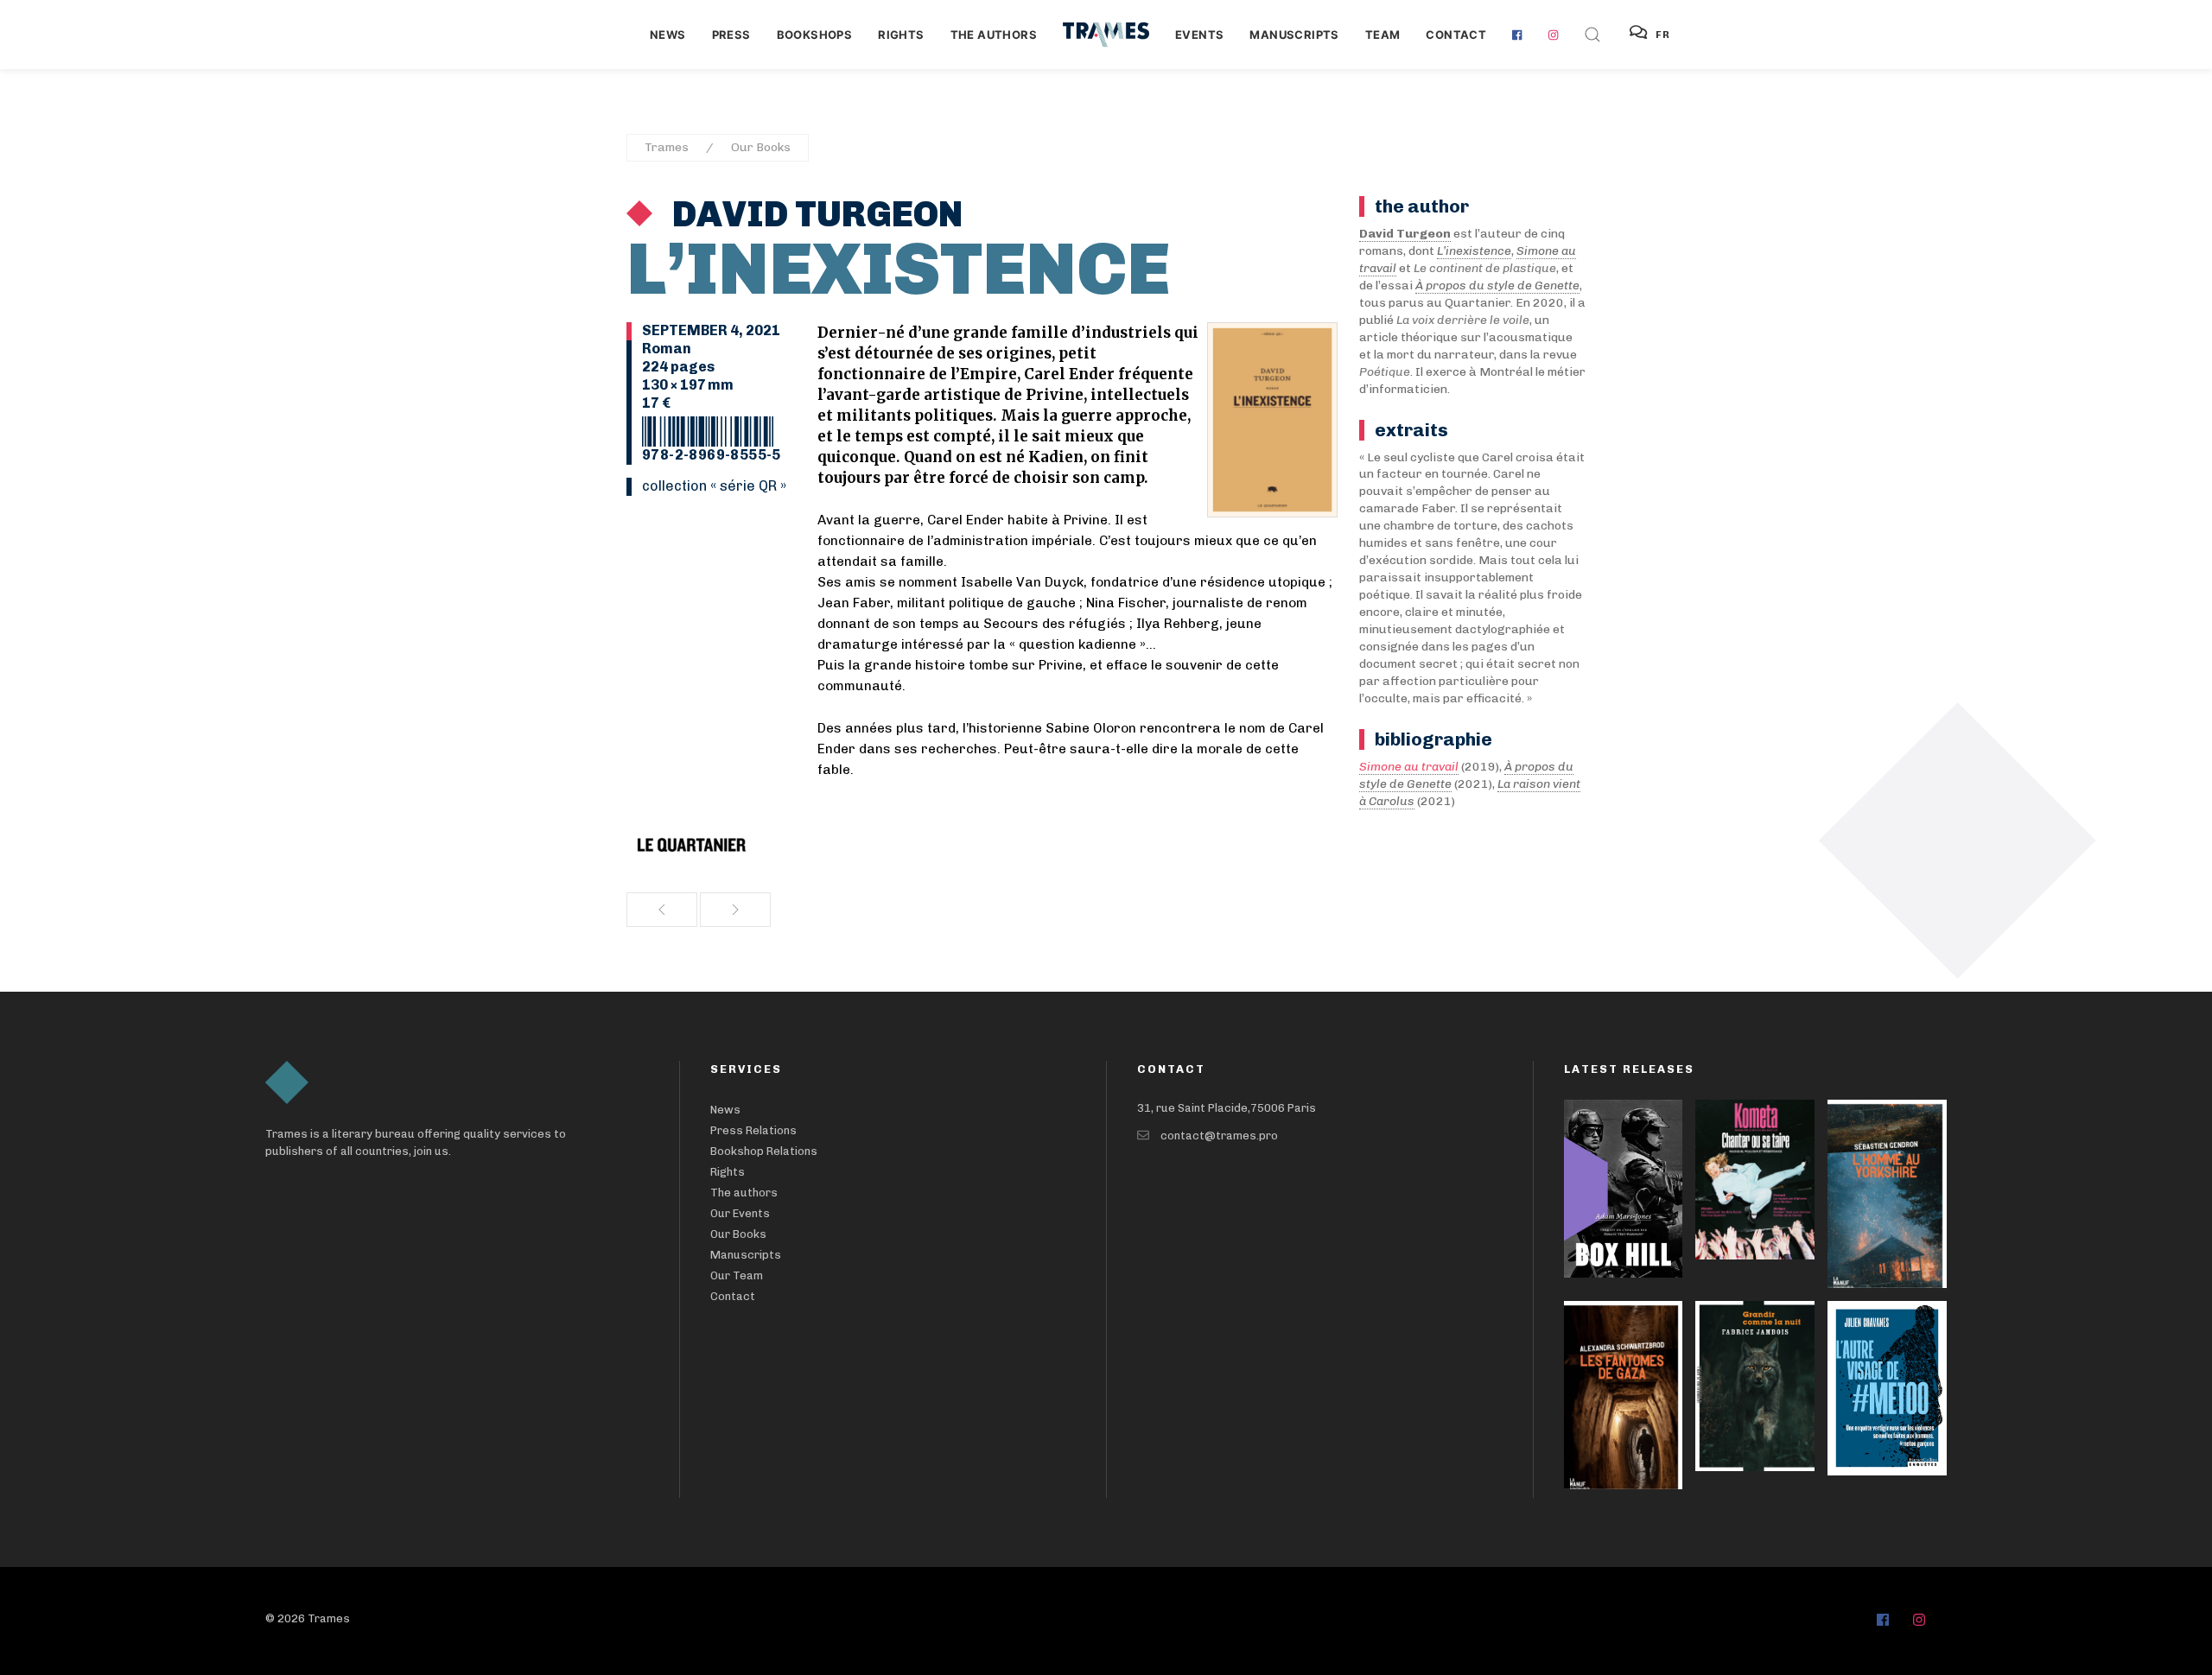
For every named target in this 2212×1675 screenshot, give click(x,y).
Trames (667, 147)
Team (1383, 35)
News (668, 35)
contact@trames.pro (1219, 1136)
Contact (1456, 35)
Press (731, 35)
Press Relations (753, 1130)
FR (1663, 35)
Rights (901, 35)
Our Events (740, 1213)
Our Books (761, 147)
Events (1199, 35)
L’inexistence (1474, 251)
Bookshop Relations (764, 1151)
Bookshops (815, 35)
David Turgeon (814, 214)
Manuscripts (1294, 35)
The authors (994, 35)
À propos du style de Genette (1497, 286)
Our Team (737, 1275)
